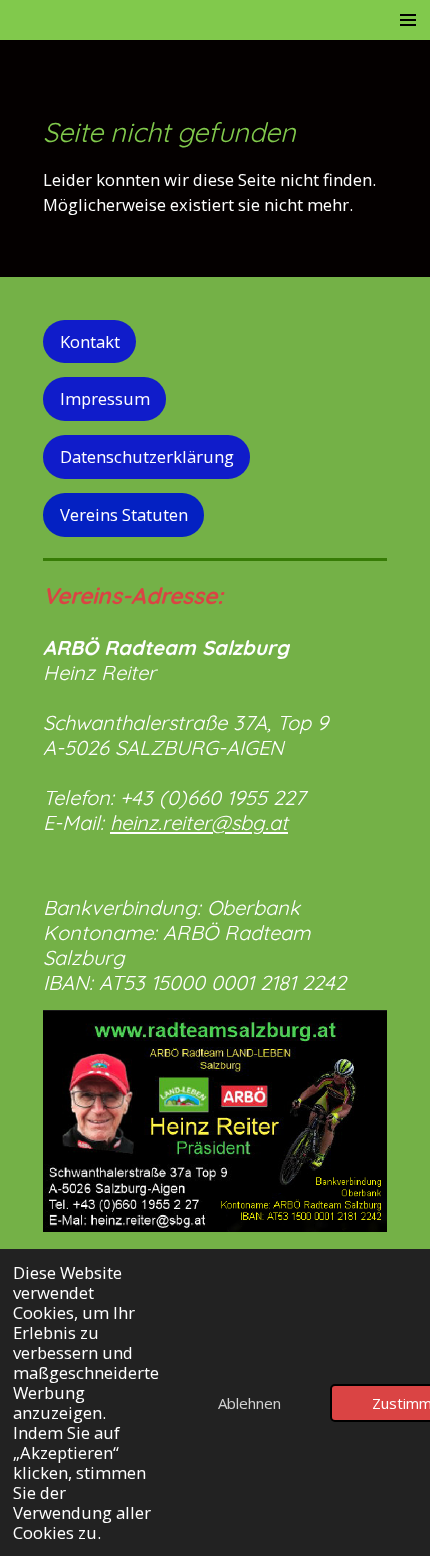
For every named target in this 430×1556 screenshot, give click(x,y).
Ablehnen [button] (249, 1403)
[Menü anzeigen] (408, 20)
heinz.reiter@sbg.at (199, 822)
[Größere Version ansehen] (215, 1121)
